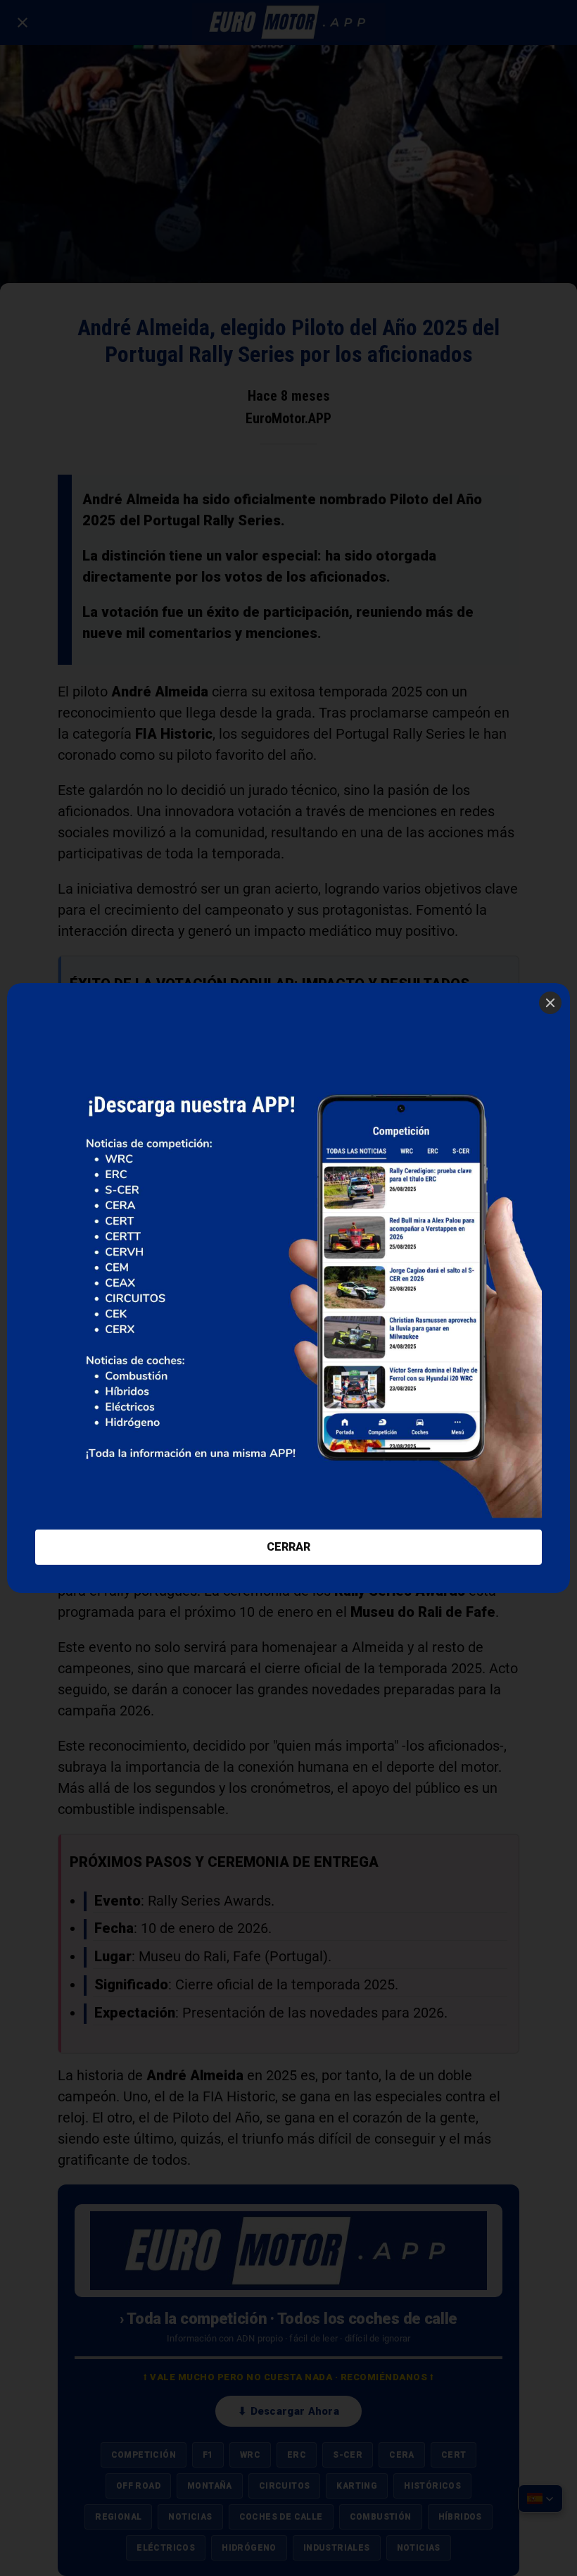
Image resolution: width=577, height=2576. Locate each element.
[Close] (550, 1003)
